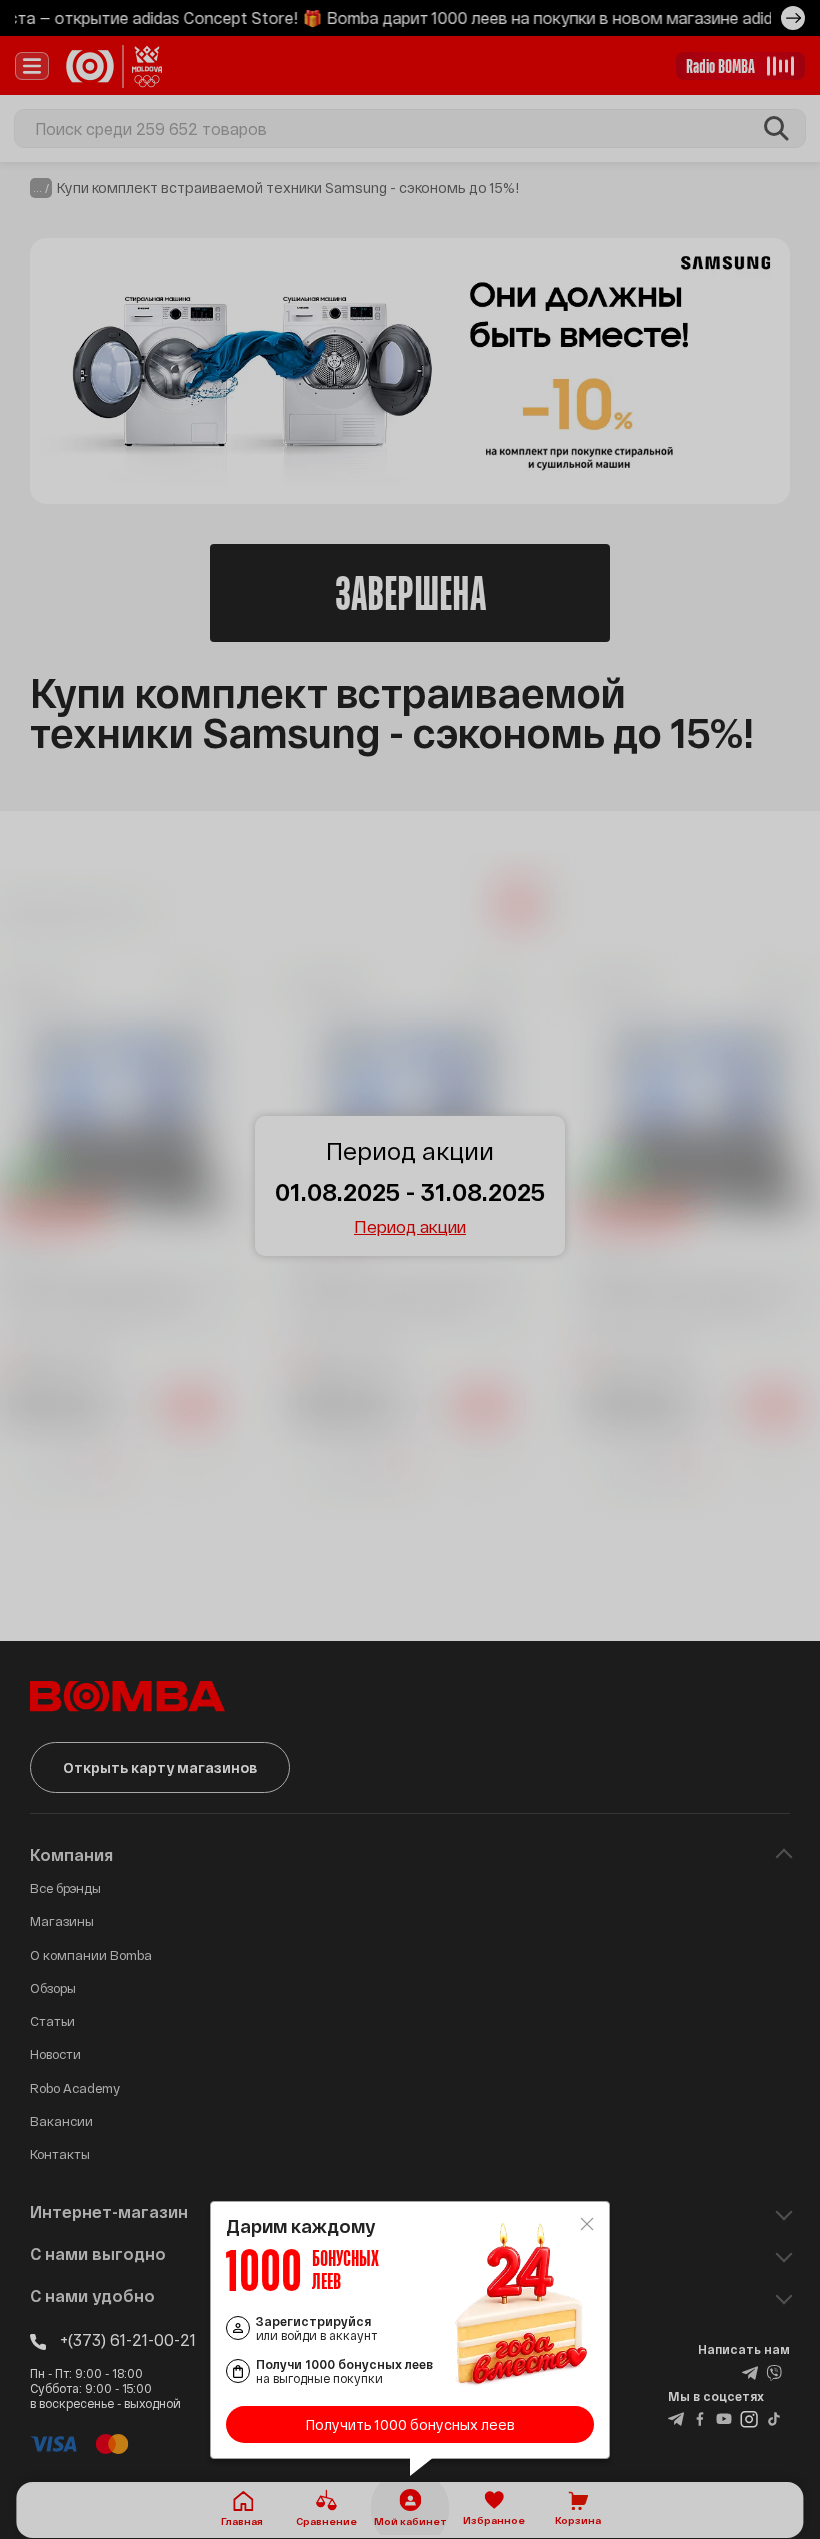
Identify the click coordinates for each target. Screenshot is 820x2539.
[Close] (587, 2224)
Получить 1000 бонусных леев (410, 2424)
